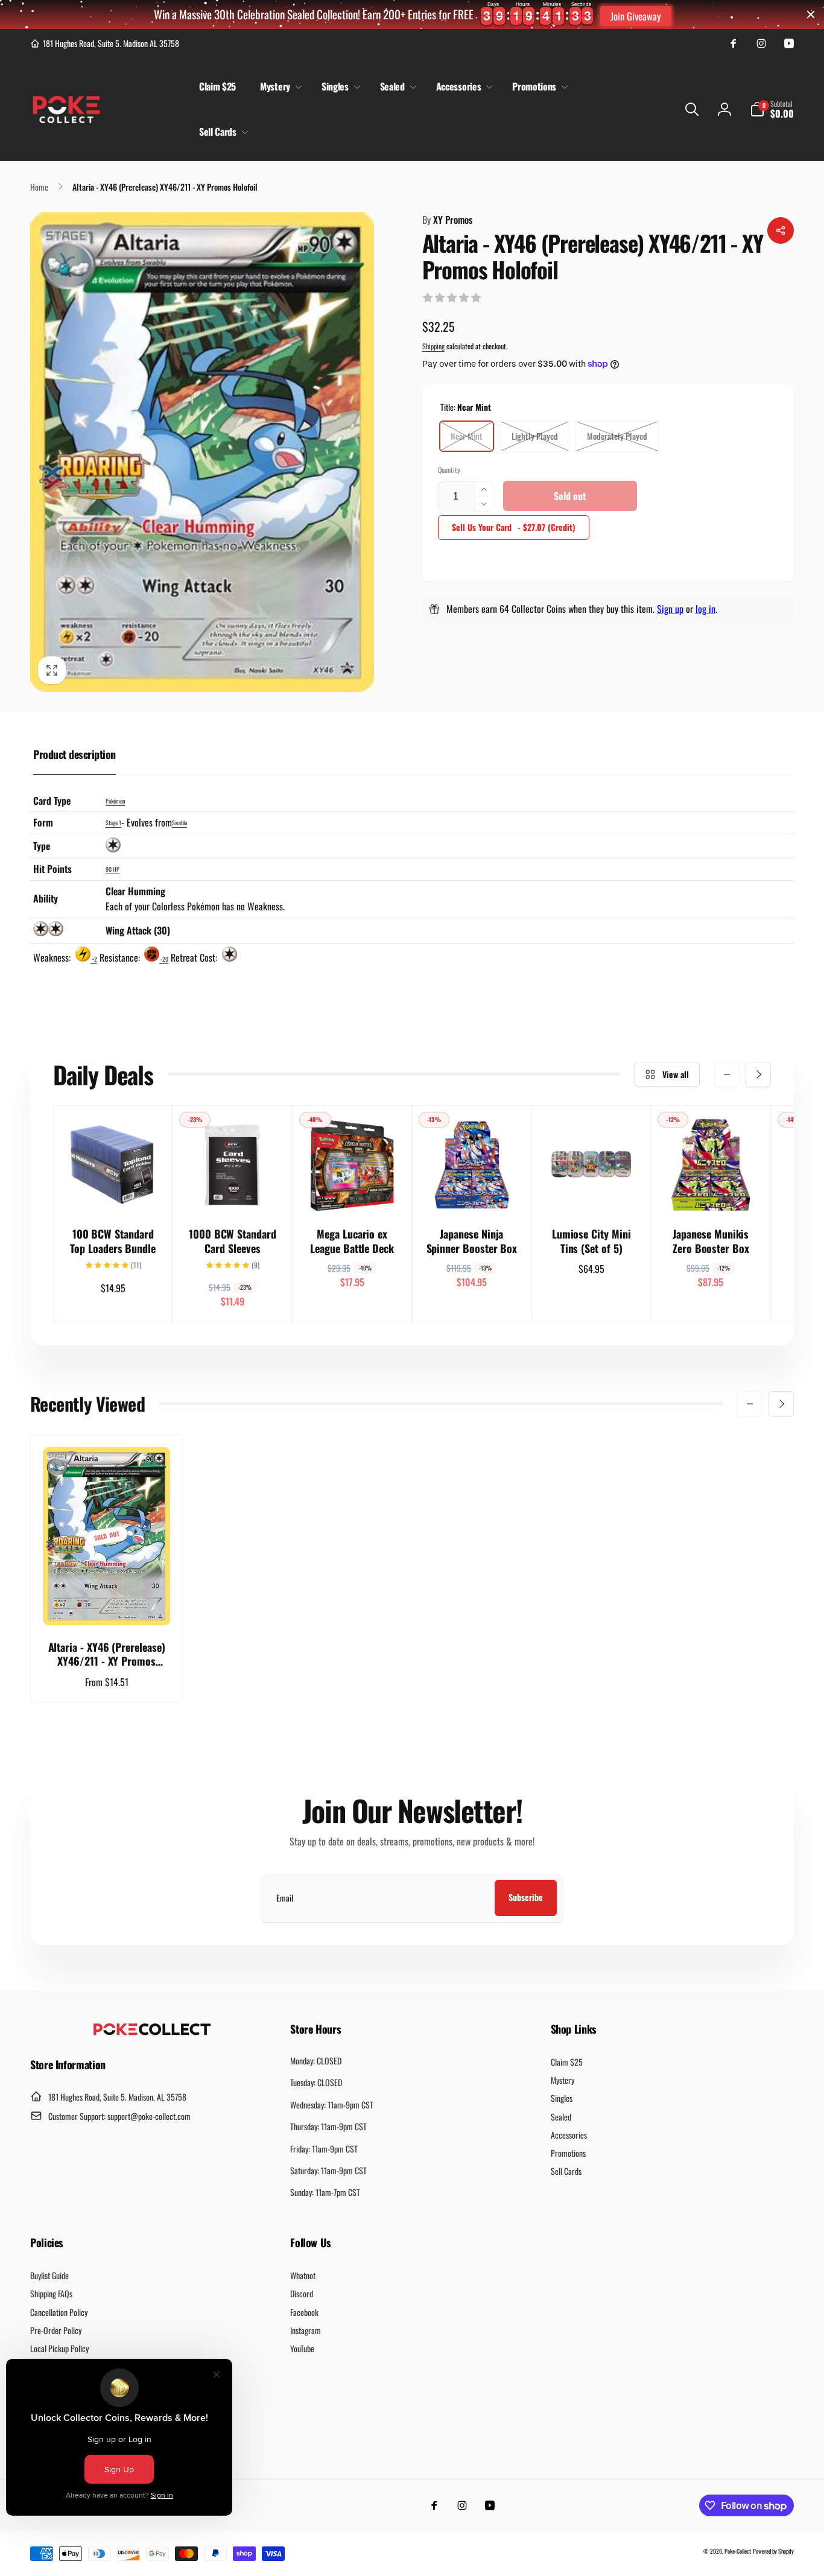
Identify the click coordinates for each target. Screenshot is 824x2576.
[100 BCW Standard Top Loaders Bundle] (113, 1190)
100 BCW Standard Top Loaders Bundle (113, 1241)
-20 (164, 959)
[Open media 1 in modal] (202, 452)
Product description (74, 754)
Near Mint (467, 436)
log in (705, 609)
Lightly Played (535, 436)
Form (43, 822)
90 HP (113, 869)
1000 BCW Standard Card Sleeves (233, 1241)
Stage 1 (113, 823)
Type (42, 846)
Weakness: (53, 957)
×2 (94, 959)
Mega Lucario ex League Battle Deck (352, 1241)
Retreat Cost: (195, 957)
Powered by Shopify (773, 2551)
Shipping (433, 346)
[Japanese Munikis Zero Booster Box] (711, 1190)
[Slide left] (727, 1074)
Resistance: (121, 957)
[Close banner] (811, 14)
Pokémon (115, 801)
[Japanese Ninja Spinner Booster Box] (472, 1190)
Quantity (449, 470)
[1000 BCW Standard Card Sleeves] (233, 1190)
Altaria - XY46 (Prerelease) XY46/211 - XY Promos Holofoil (107, 1654)
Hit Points (52, 869)
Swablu (179, 823)
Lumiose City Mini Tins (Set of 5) (591, 1241)
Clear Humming (135, 891)
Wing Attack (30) (138, 930)
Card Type (52, 801)
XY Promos (447, 220)
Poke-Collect (738, 2551)
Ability (46, 898)
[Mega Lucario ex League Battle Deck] (353, 1190)
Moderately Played (617, 436)
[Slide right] (758, 1074)
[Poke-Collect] (152, 2032)
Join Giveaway (636, 16)
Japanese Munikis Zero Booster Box (711, 1241)
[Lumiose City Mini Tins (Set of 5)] (592, 1190)
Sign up (670, 609)
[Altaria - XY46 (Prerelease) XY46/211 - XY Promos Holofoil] (107, 1603)
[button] (279, 87)
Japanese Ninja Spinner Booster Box (472, 1241)
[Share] (781, 230)
